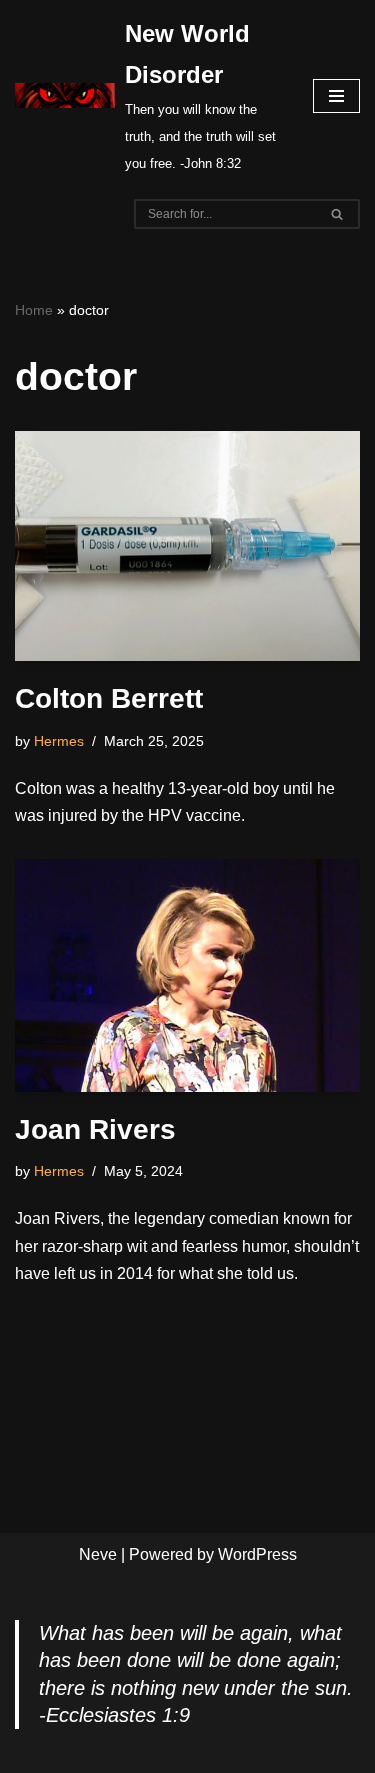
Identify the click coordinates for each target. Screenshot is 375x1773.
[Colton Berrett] (187, 546)
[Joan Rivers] (187, 975)
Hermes (59, 741)
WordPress (257, 1554)
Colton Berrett (109, 698)
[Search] (337, 214)
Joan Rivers (95, 1129)
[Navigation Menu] (336, 96)
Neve (98, 1554)
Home (34, 310)
